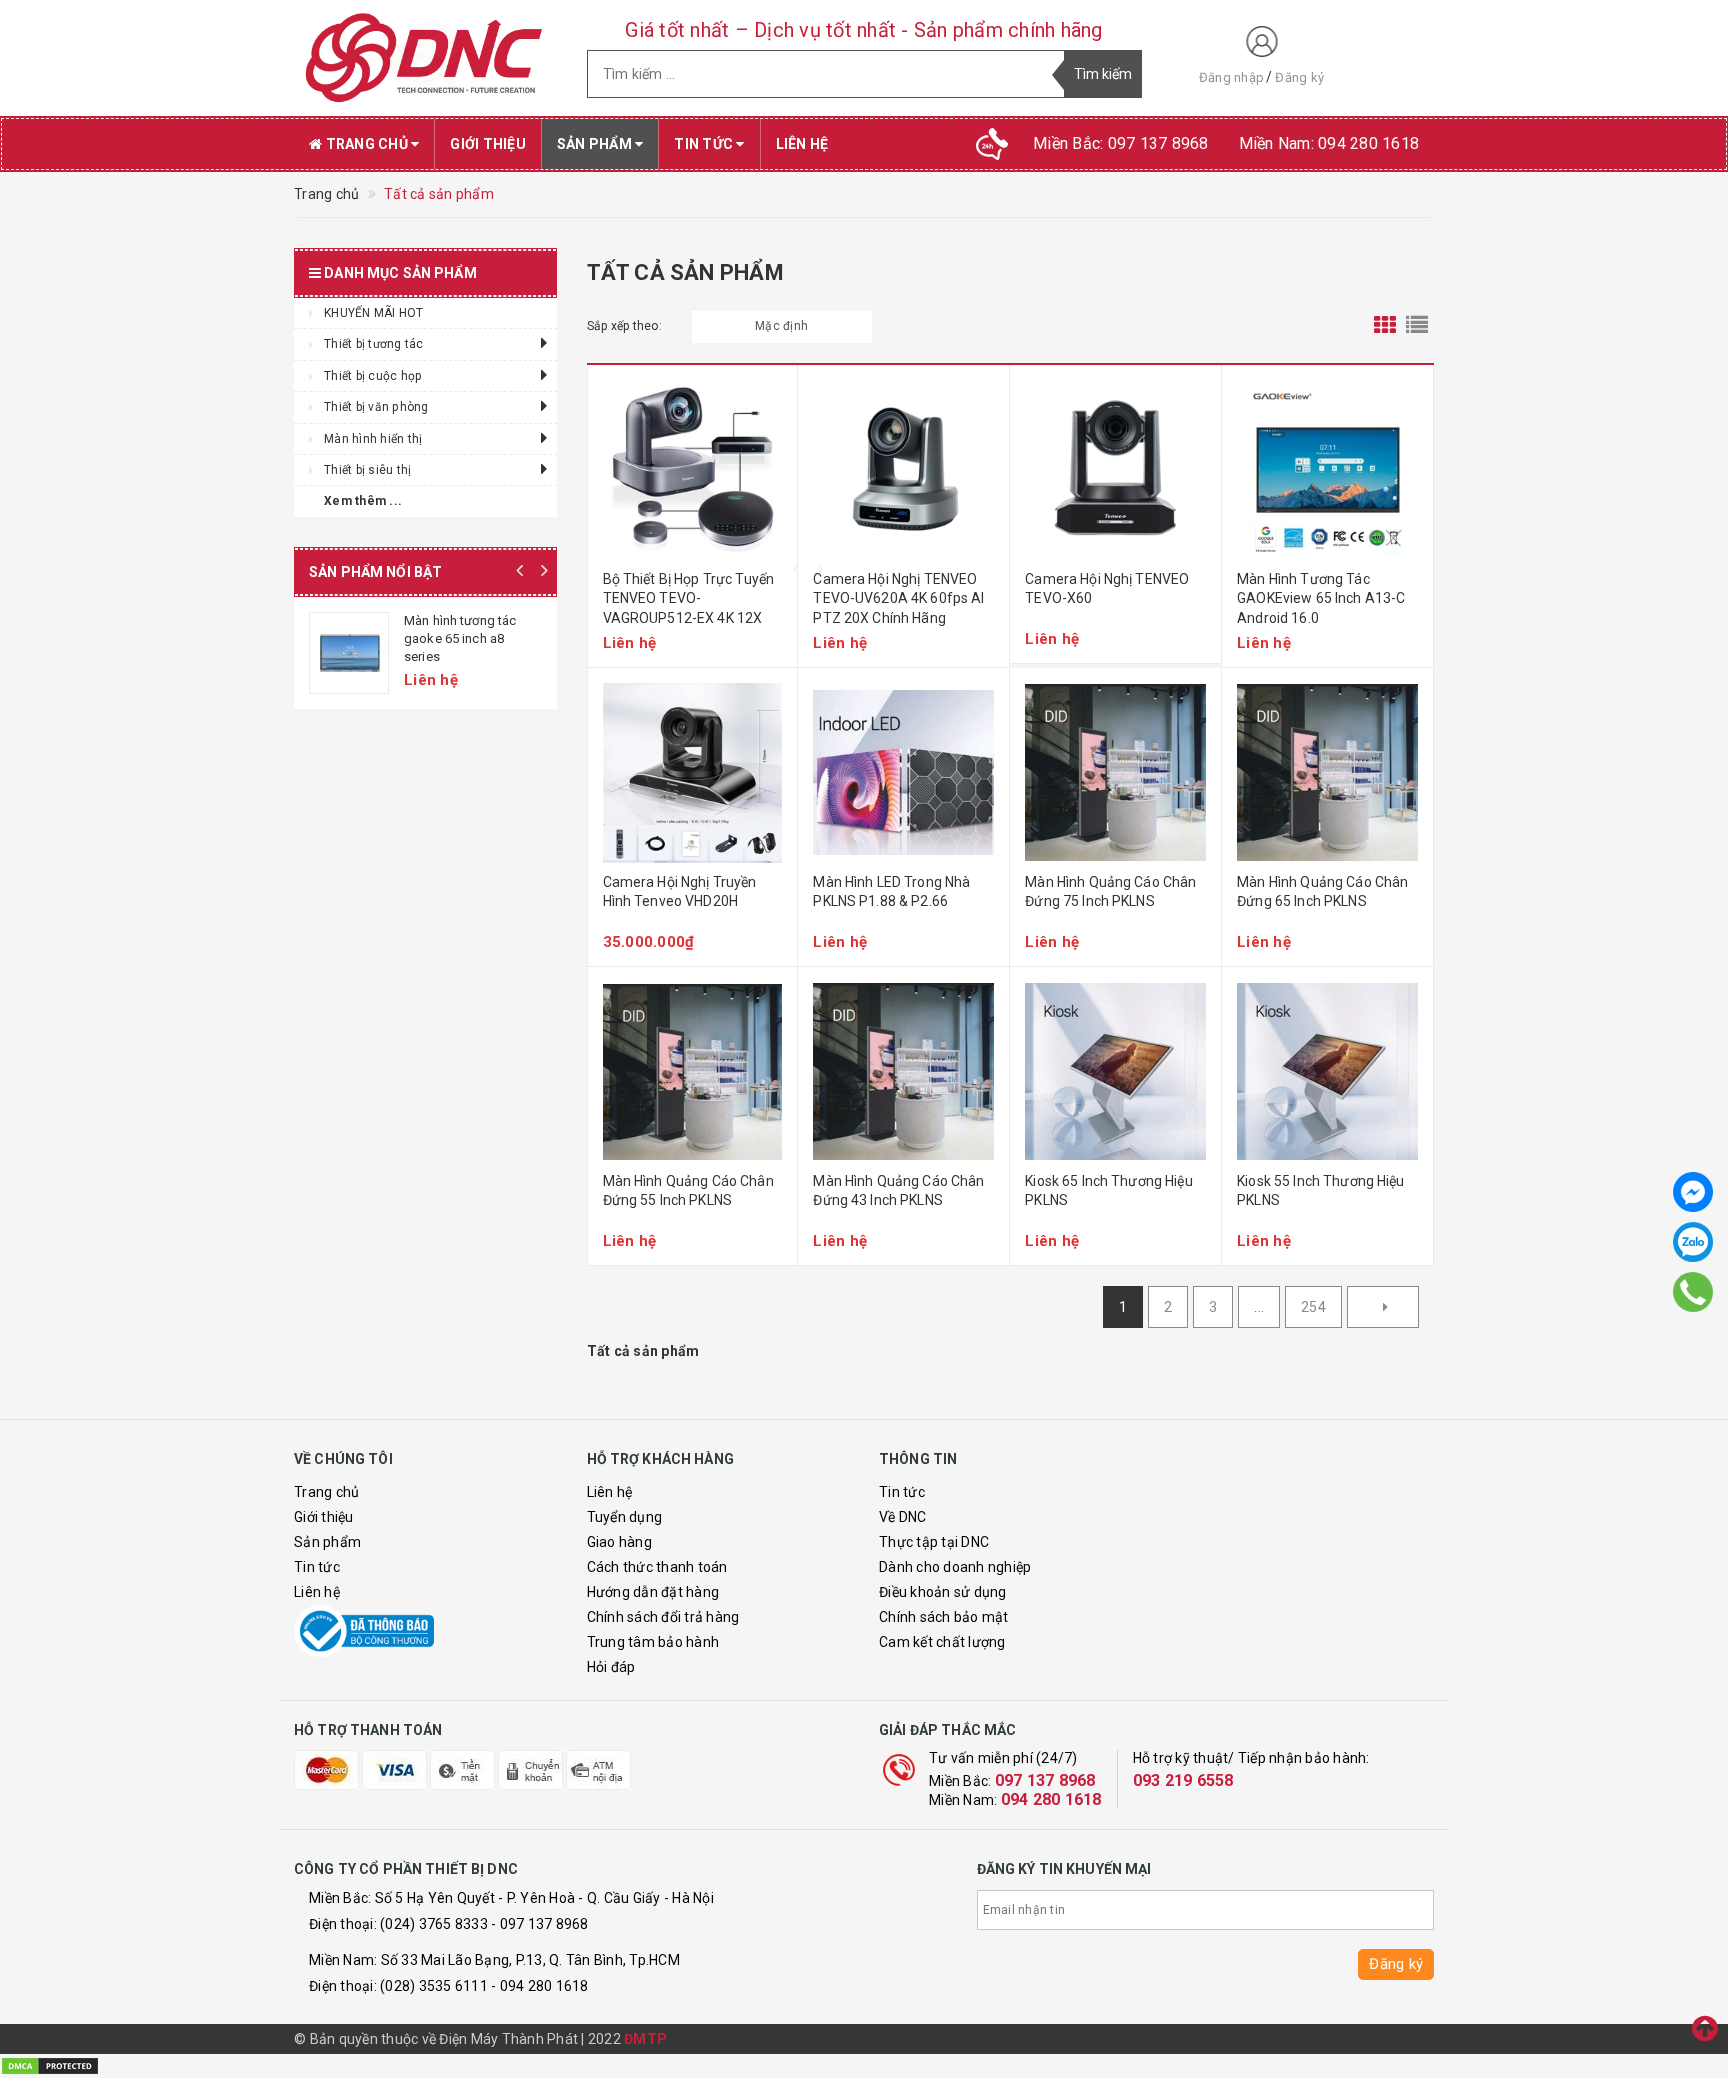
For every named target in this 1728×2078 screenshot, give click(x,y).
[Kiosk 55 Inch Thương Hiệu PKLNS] (1327, 1072)
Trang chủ (366, 144)
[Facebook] (1693, 1192)
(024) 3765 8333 (434, 1924)
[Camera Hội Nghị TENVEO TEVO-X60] (1115, 470)
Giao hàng (619, 1542)
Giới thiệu (488, 144)
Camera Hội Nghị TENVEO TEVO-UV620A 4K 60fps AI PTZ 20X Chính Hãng (898, 598)
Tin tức (705, 144)
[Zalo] (1693, 1242)
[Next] (1383, 1307)
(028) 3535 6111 (434, 1986)
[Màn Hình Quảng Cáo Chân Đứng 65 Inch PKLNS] (1327, 773)
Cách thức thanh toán (657, 1567)
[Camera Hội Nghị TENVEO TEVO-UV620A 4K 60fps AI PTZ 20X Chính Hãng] (903, 470)
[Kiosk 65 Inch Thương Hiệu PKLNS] (1115, 1072)
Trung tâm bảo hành (653, 1642)
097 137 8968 (1045, 1780)
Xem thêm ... (363, 501)
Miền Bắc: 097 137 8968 (1121, 143)
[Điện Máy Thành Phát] (425, 58)
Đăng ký (1299, 77)
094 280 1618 (1051, 1799)
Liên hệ (802, 144)
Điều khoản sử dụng (943, 1592)
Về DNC (903, 1517)
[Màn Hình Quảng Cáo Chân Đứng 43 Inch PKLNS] (903, 1072)
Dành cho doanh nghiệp (955, 1567)
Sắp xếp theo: (624, 326)
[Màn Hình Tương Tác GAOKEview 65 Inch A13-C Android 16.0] (1327, 470)
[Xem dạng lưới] (1385, 326)
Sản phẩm (596, 144)
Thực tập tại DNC (934, 1542)
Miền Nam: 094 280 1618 (1329, 143)
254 (1313, 1307)
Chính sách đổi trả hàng (663, 1617)
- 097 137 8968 (540, 1924)
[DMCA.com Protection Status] (50, 2065)
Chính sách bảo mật (944, 1617)
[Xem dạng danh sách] (1417, 326)
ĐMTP (645, 2039)
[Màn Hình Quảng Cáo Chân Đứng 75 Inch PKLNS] (1115, 773)
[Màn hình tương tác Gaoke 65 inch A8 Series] (349, 653)
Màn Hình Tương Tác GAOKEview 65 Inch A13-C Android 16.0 (1321, 598)
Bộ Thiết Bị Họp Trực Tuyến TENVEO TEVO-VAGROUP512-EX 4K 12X (689, 598)
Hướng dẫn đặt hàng (653, 1592)
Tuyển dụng (625, 1517)
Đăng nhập (1231, 77)
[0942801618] (1693, 1291)
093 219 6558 (1183, 1780)
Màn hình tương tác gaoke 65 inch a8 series (460, 638)
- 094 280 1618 (540, 1986)
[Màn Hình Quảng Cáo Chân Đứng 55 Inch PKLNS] (693, 1072)
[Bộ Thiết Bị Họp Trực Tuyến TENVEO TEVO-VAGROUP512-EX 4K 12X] (693, 470)
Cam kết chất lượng (942, 1642)
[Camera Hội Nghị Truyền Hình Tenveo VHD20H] (693, 773)
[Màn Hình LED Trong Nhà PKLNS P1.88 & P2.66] (903, 773)
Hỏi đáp (611, 1667)
